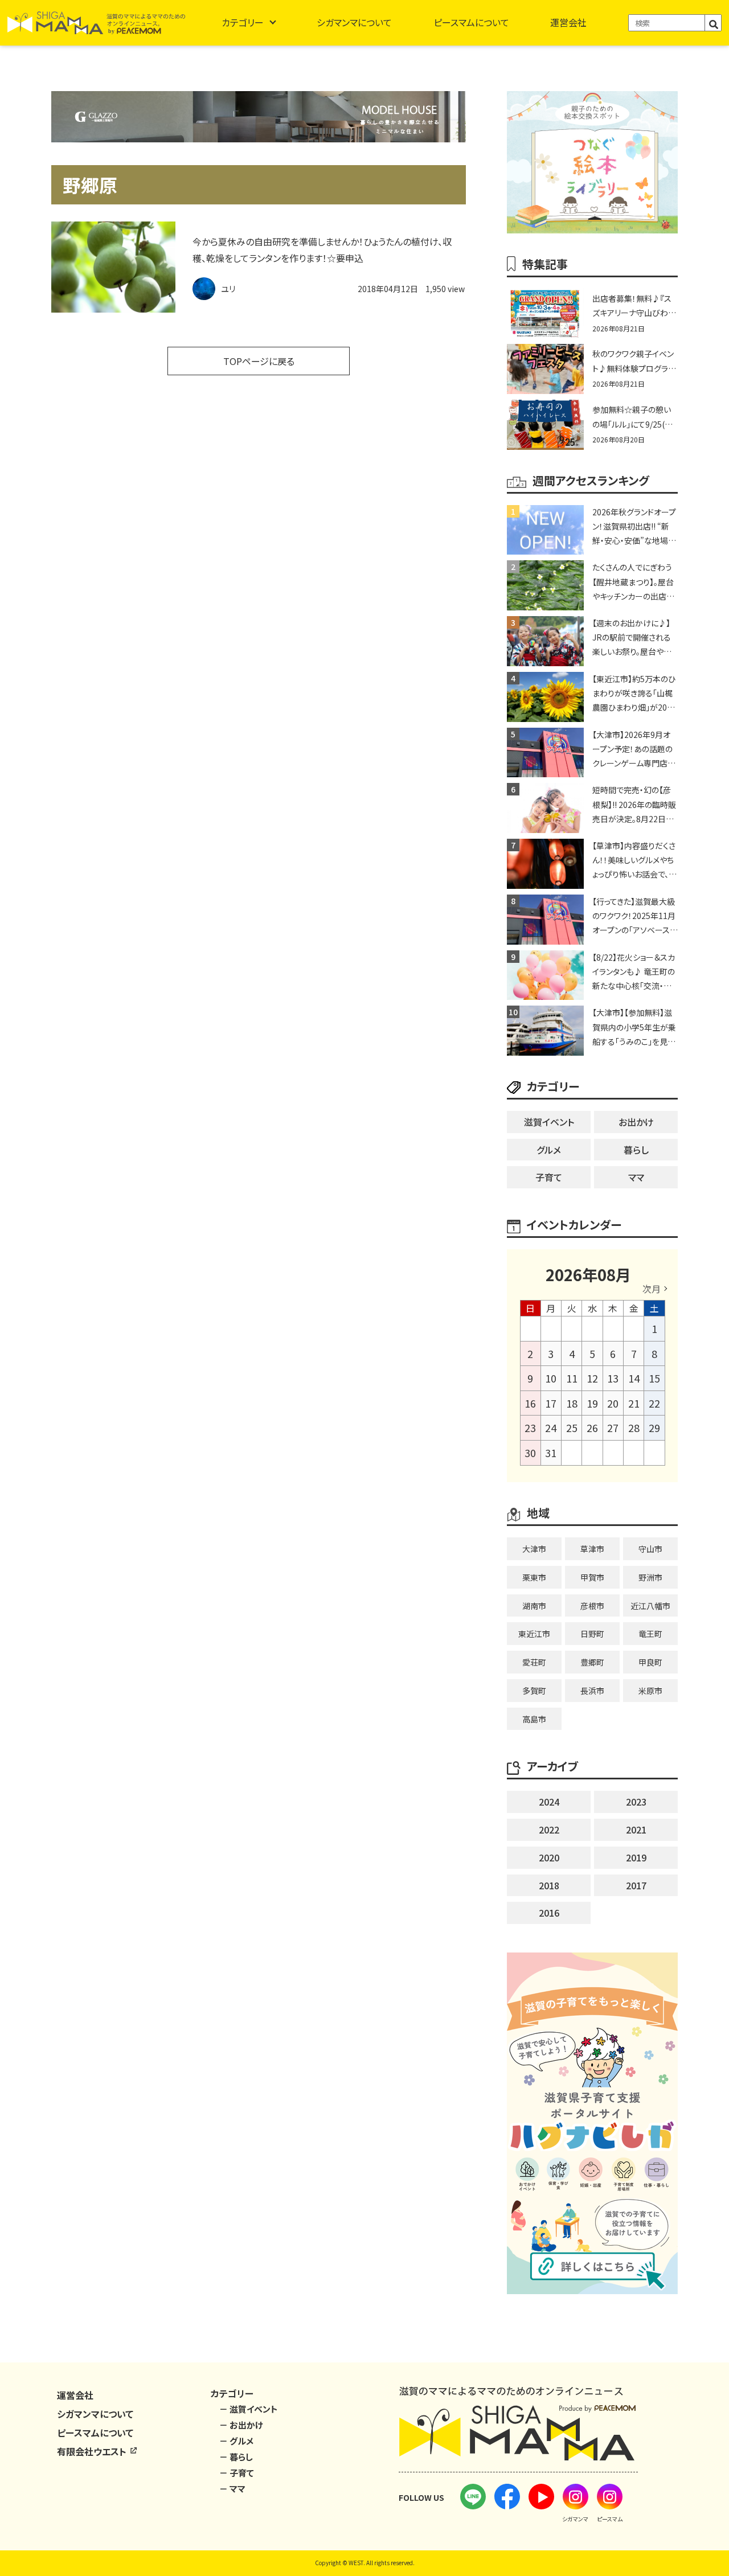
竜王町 (650, 1634)
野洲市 (650, 1577)
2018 (549, 1885)
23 (530, 1428)
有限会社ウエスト (93, 2451)
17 (551, 1403)
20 (613, 1403)
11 (572, 1378)
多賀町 (534, 1691)
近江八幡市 (650, 1606)
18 (572, 1403)
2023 (636, 1802)
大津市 (534, 1549)
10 (551, 1378)
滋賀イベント (549, 1122)
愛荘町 (534, 1662)
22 (654, 1403)
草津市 (592, 1549)
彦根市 (592, 1606)
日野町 (592, 1634)
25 (572, 1428)
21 (634, 1403)
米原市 (650, 1691)
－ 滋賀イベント (249, 2409)
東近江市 (534, 1634)
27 (613, 1428)
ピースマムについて (471, 22)
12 (592, 1378)
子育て (549, 1177)
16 (530, 1403)
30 (530, 1453)
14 (634, 1378)
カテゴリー (243, 22)
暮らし (636, 1150)
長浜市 (592, 1691)
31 (551, 1453)
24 (551, 1428)
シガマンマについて (354, 22)
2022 (549, 1830)
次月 (652, 1289)
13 (613, 1378)
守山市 (650, 1549)
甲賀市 (592, 1577)
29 (654, 1428)
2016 (549, 1913)
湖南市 (534, 1606)
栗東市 (534, 1577)
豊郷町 (592, 1662)
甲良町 (650, 1662)
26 (592, 1428)
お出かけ (636, 1122)
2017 (636, 1885)
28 (634, 1428)
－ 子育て (237, 2473)
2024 (549, 1802)
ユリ (228, 289)
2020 (549, 1857)
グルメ (549, 1150)
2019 (636, 1857)
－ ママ (232, 2489)
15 (654, 1378)
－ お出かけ (241, 2425)
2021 (636, 1830)
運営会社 (568, 22)
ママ (636, 1177)
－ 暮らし (236, 2457)
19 (592, 1403)
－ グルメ (236, 2441)
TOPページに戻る (259, 361)
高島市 (534, 1719)
